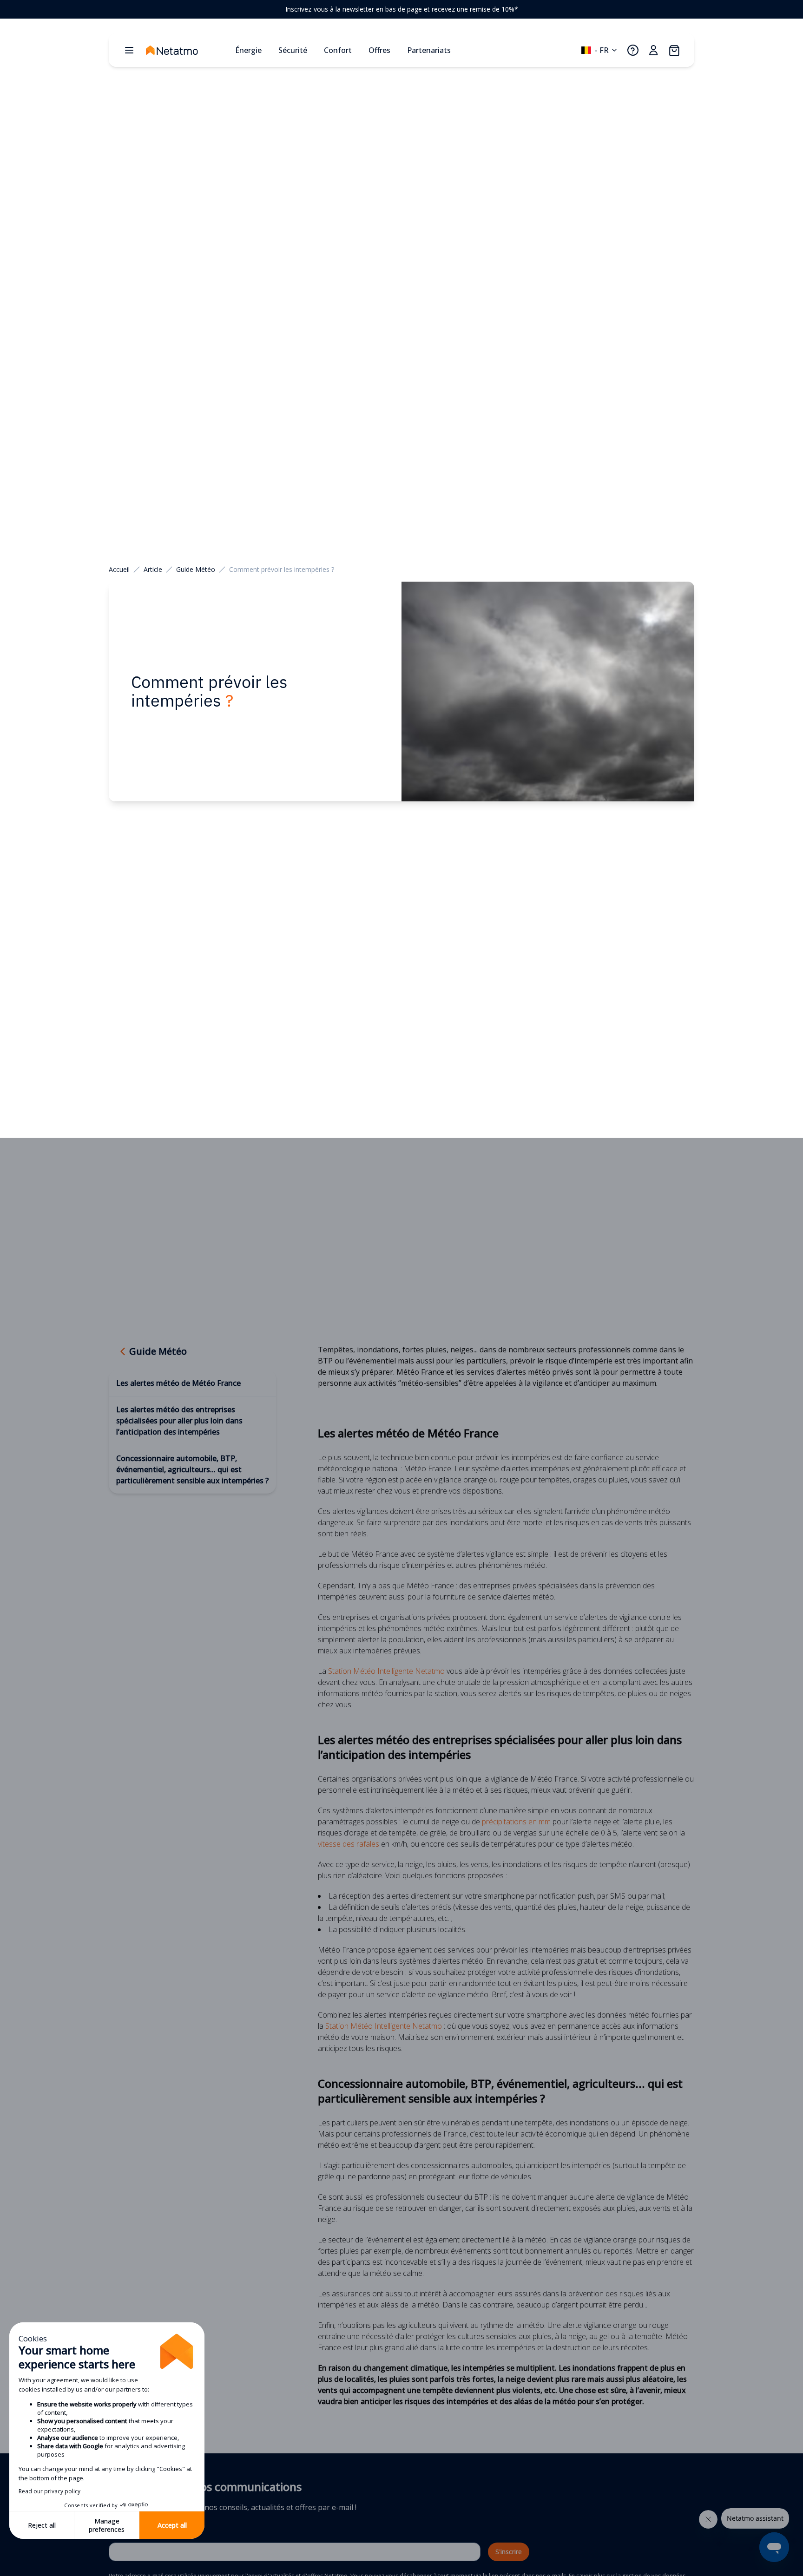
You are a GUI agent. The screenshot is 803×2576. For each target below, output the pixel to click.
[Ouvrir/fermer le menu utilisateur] (653, 50)
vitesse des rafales (349, 1844)
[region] (401, 9)
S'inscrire (509, 2552)
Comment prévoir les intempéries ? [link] (282, 569)
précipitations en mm (516, 1822)
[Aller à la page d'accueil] (187, 50)
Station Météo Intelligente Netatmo (386, 1671)
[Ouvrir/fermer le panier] (674, 50)
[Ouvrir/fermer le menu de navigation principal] (129, 50)
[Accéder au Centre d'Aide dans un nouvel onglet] (633, 50)
